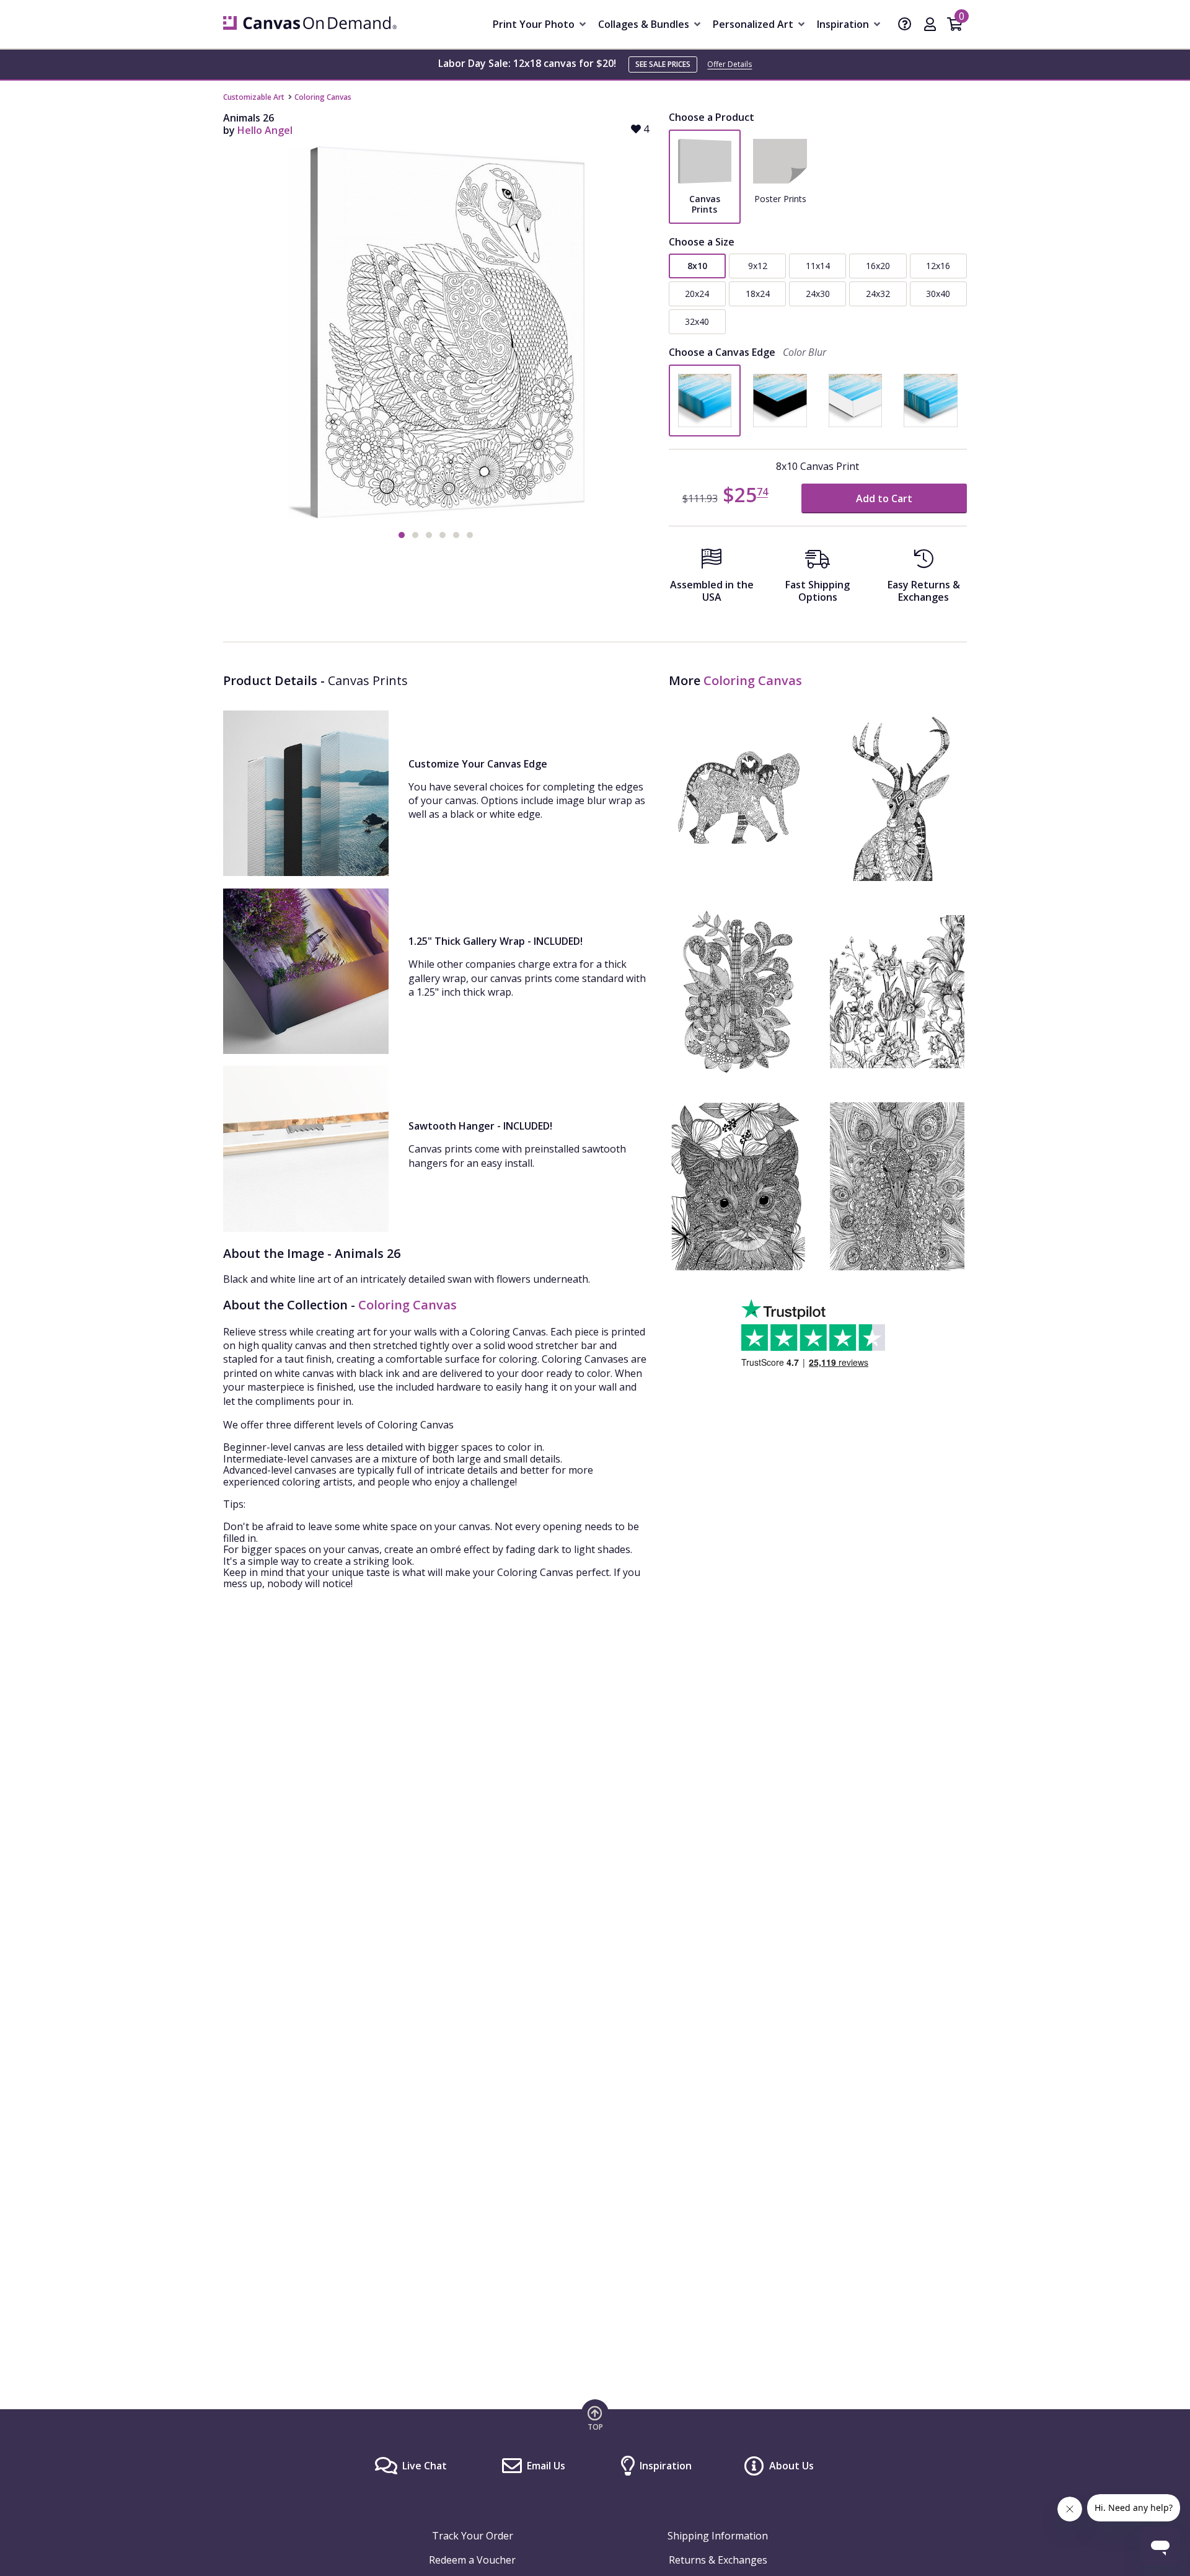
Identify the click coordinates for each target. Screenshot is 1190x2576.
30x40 (938, 294)
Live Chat (425, 2466)
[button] (402, 535)
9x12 (758, 266)
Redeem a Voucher (472, 2560)
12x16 (938, 266)
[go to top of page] (595, 2418)
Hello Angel (265, 130)
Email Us (546, 2466)
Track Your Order (473, 2536)
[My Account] (930, 25)
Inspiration (666, 2466)
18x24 (758, 294)
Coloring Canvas (323, 97)
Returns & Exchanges (718, 2560)
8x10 (697, 266)
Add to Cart (884, 498)
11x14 (818, 266)
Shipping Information (718, 2536)
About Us (791, 2466)
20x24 (697, 294)
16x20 (878, 266)
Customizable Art (254, 97)
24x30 (818, 294)
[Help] (905, 25)
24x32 (878, 294)
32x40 (697, 321)
